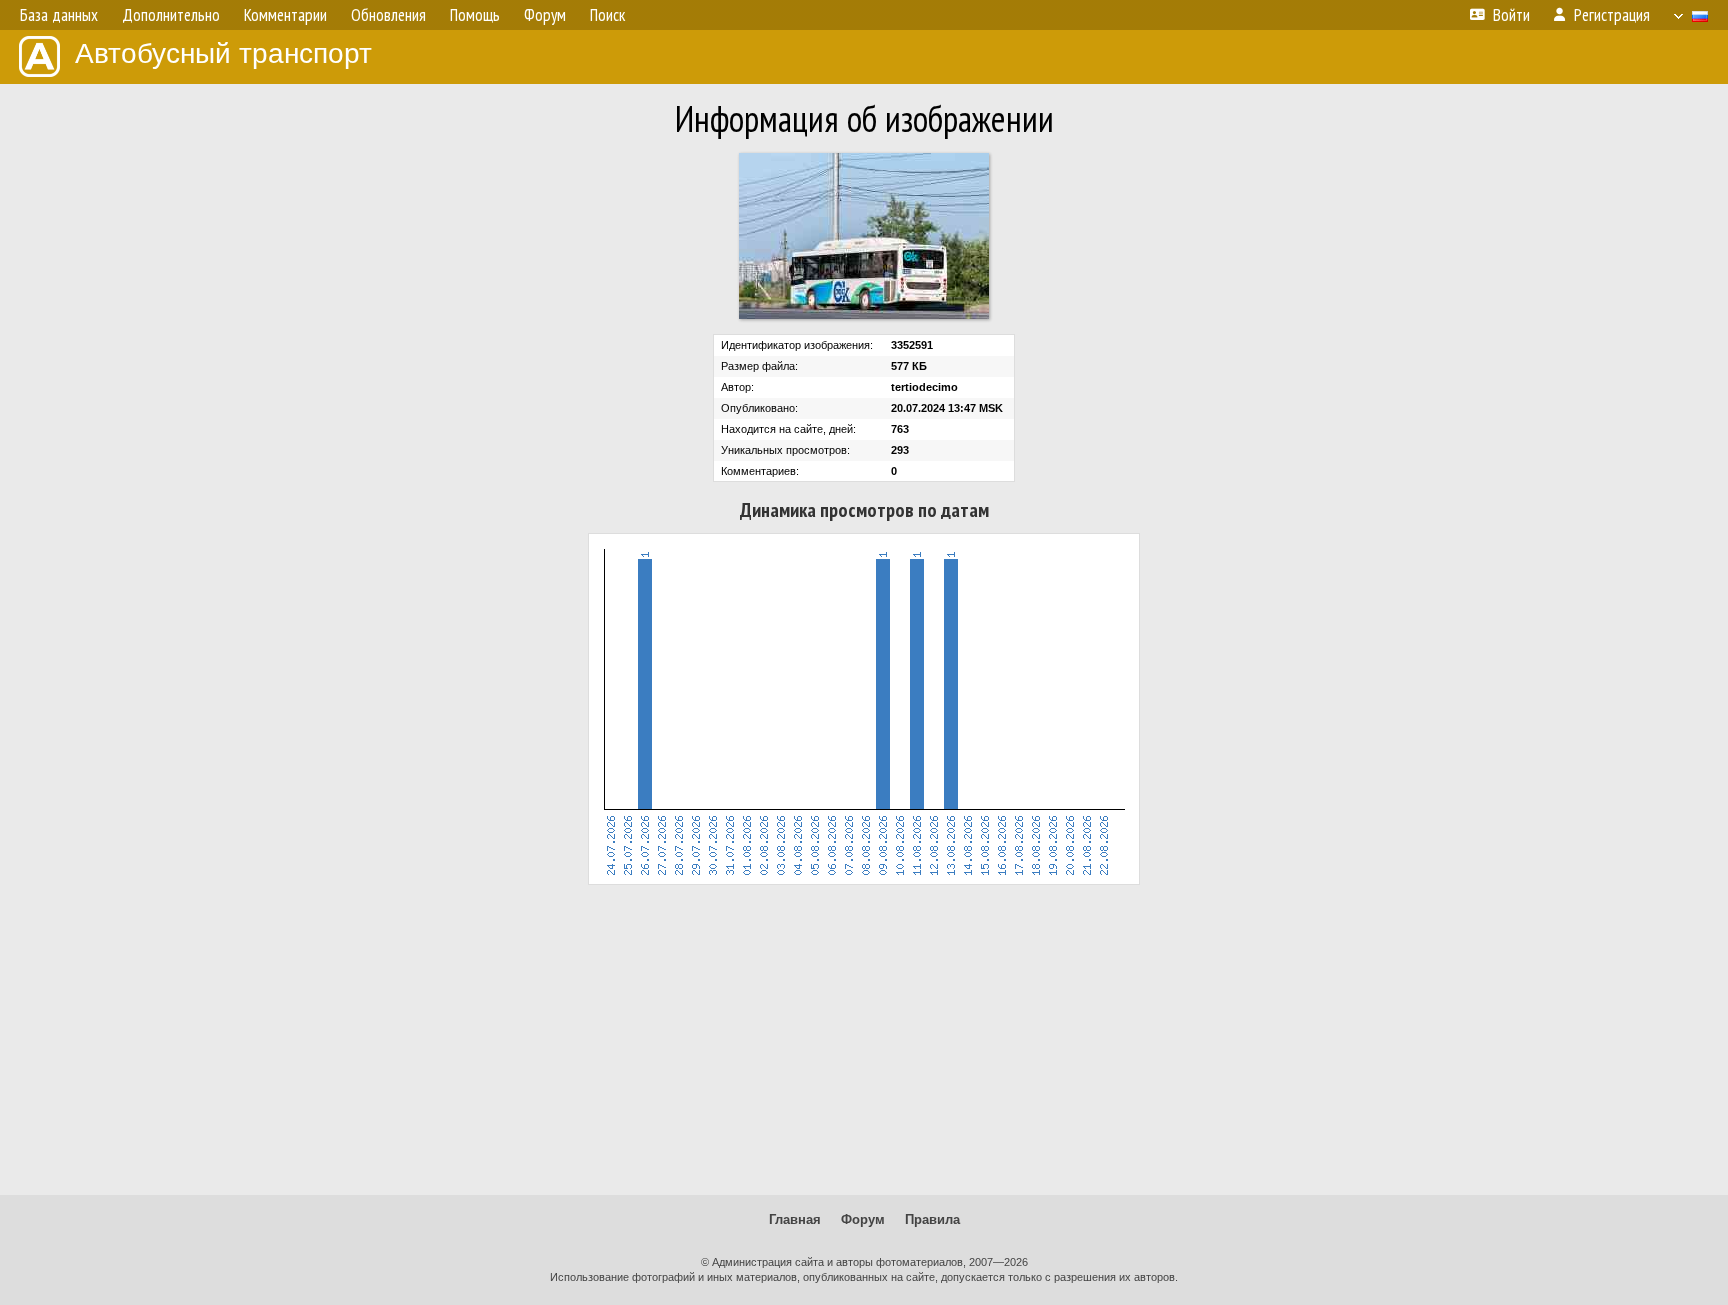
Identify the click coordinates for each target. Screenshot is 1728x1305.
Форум (863, 1219)
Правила (932, 1219)
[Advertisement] (864, 1040)
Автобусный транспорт (223, 53)
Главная (795, 1219)
